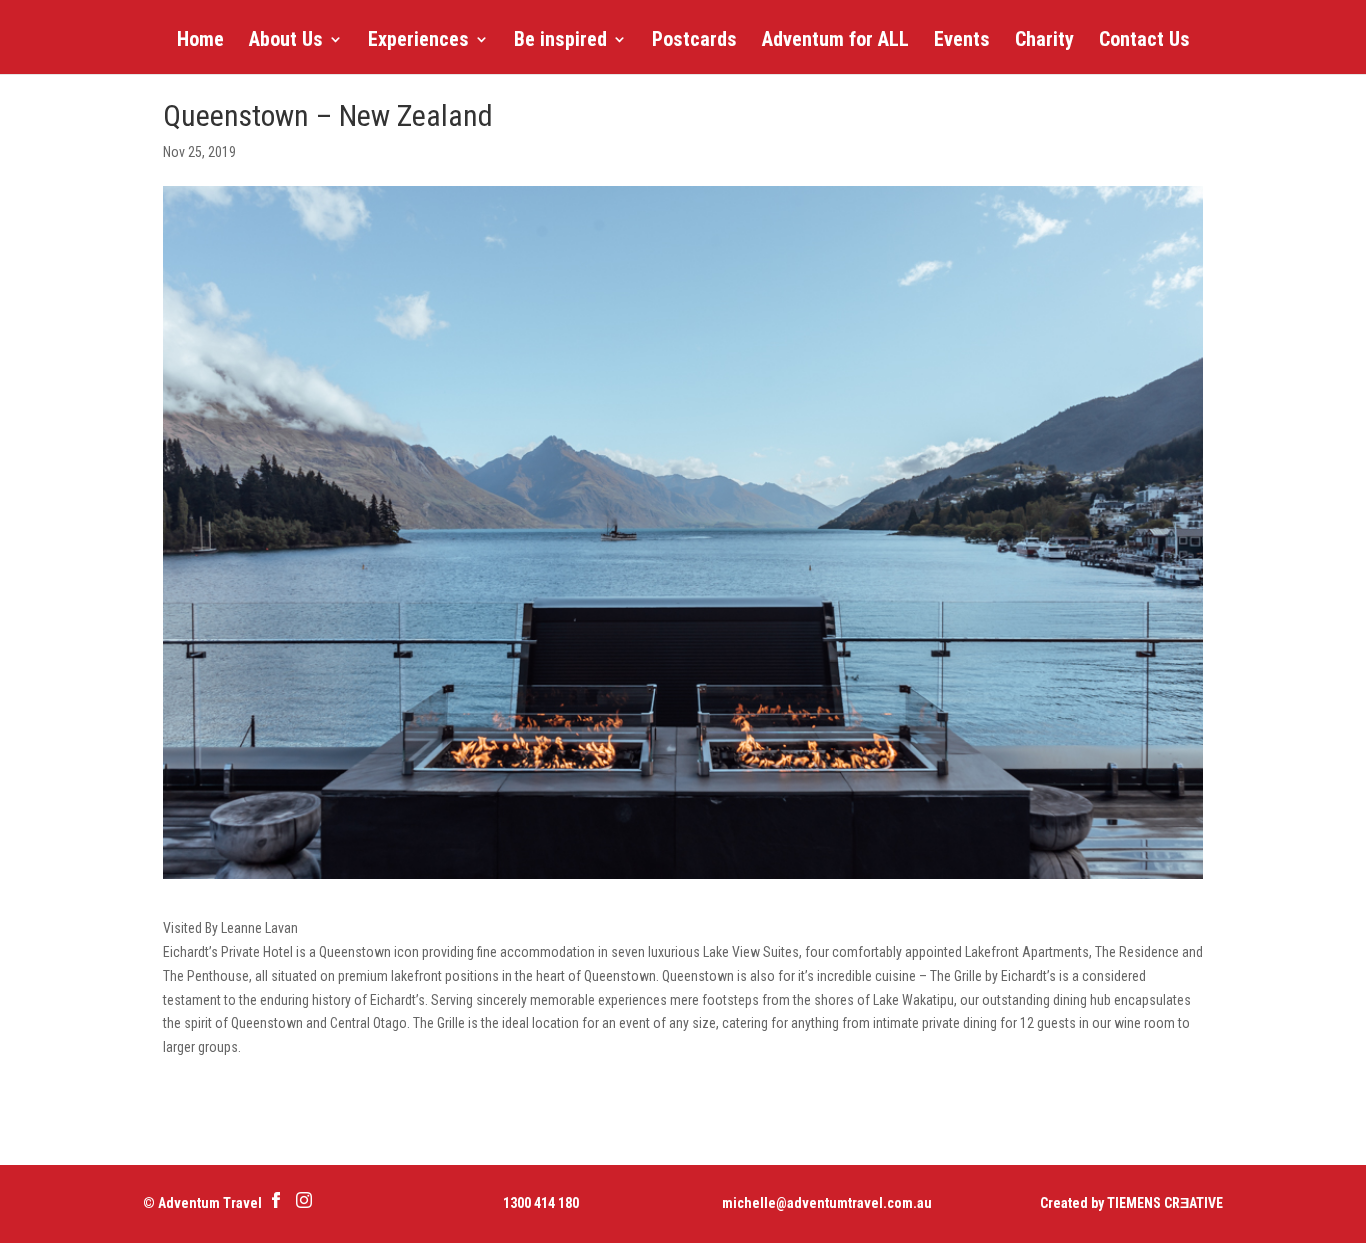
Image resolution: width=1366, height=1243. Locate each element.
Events (962, 41)
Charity (1044, 41)
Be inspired (560, 41)
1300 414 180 (541, 1203)
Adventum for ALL (835, 41)
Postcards (694, 41)
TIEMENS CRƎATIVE (1165, 1203)
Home (200, 41)
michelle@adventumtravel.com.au (827, 1203)
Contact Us (1144, 41)
